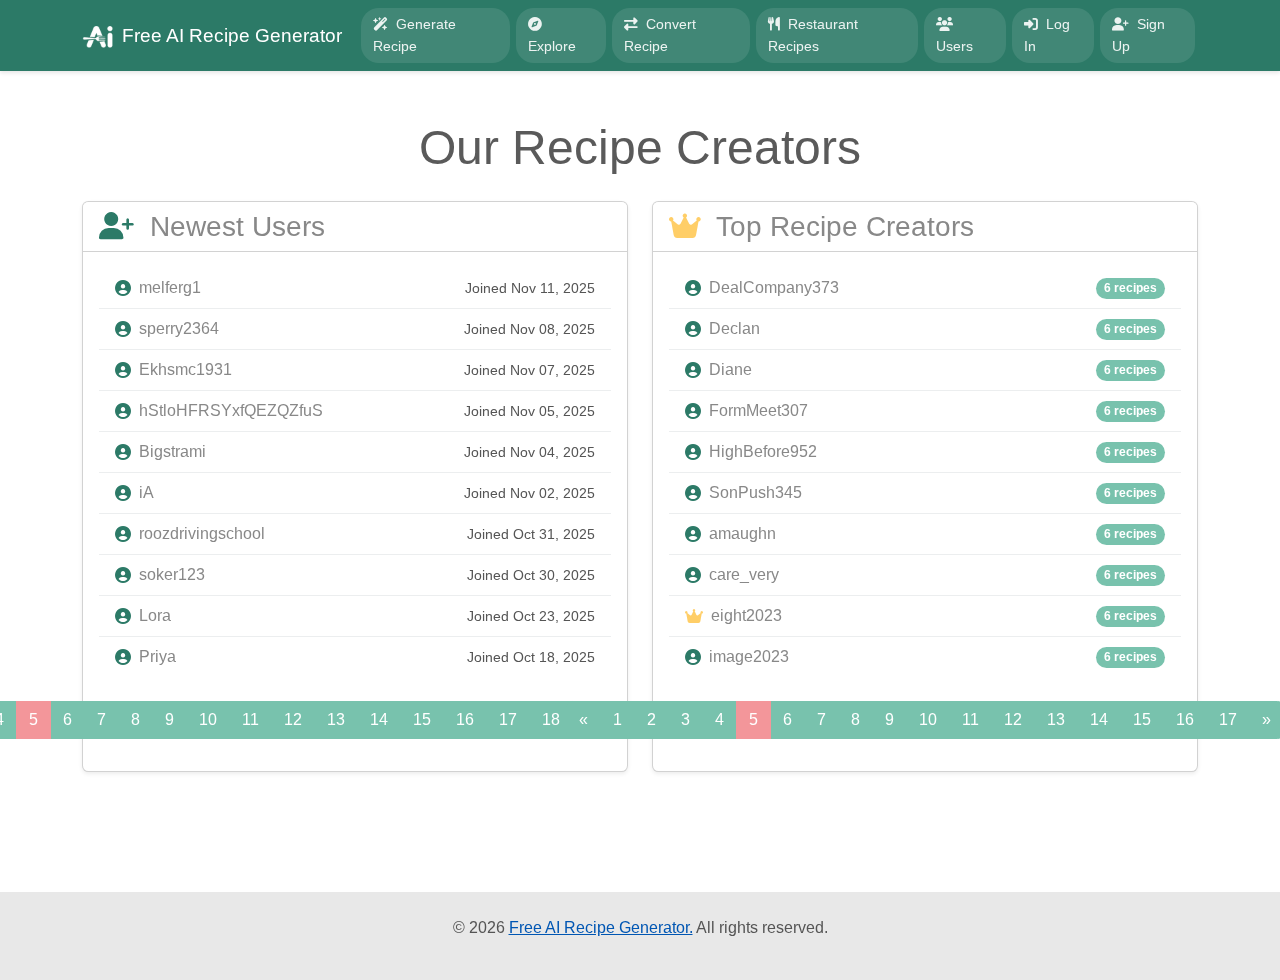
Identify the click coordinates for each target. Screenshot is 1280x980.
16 (465, 719)
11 (250, 719)
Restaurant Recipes (813, 35)
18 (551, 719)
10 (208, 719)
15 (422, 719)
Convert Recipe (660, 35)
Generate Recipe (414, 35)
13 (336, 719)
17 (508, 719)
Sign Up (1138, 35)
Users (954, 46)
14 (379, 719)
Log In (1047, 35)
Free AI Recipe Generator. (601, 927)
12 (293, 719)
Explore (552, 46)
